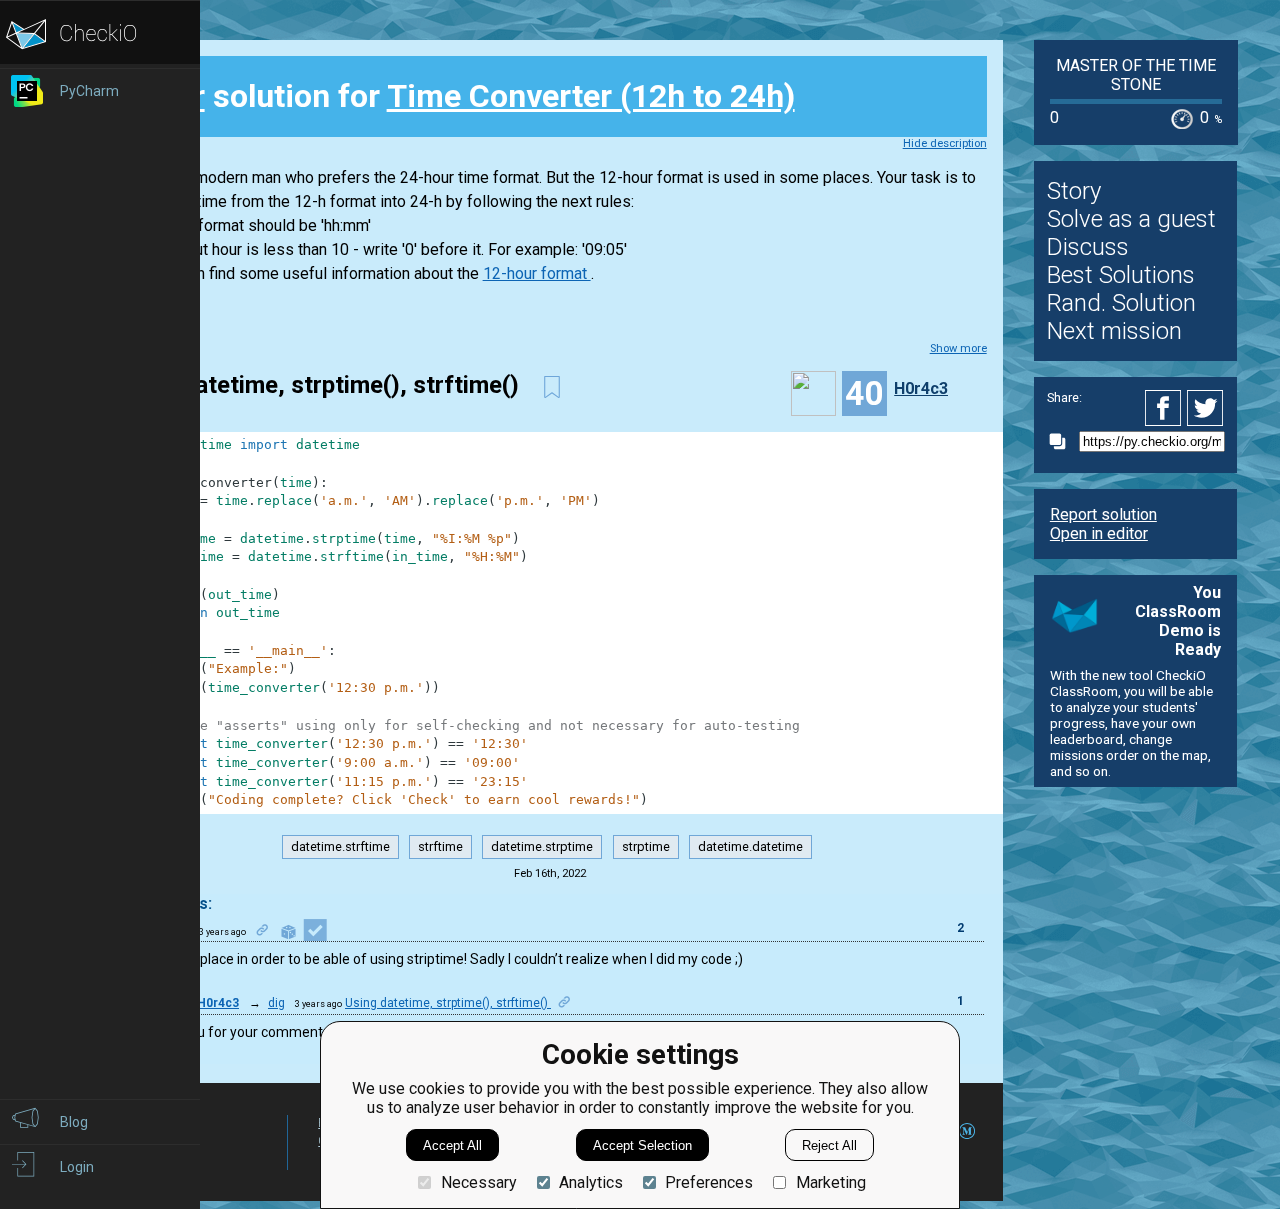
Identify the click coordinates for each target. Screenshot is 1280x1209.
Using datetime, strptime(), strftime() (448, 1003)
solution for (462, 96)
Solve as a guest (1131, 219)
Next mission (1114, 331)
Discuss (1088, 247)
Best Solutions (1121, 275)
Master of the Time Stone (1136, 75)
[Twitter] (1206, 408)
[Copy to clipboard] (1063, 441)
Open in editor (1099, 533)
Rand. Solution (1121, 303)
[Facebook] (1166, 408)
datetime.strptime (542, 846)
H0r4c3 (921, 388)
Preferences (709, 1182)
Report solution (1103, 514)
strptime (646, 846)
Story (1074, 191)
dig (276, 1003)
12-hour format (537, 273)
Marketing (830, 1182)
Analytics (591, 1182)
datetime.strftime (340, 846)
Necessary (478, 1182)
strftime (440, 846)
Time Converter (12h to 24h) (591, 96)
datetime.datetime (750, 846)
